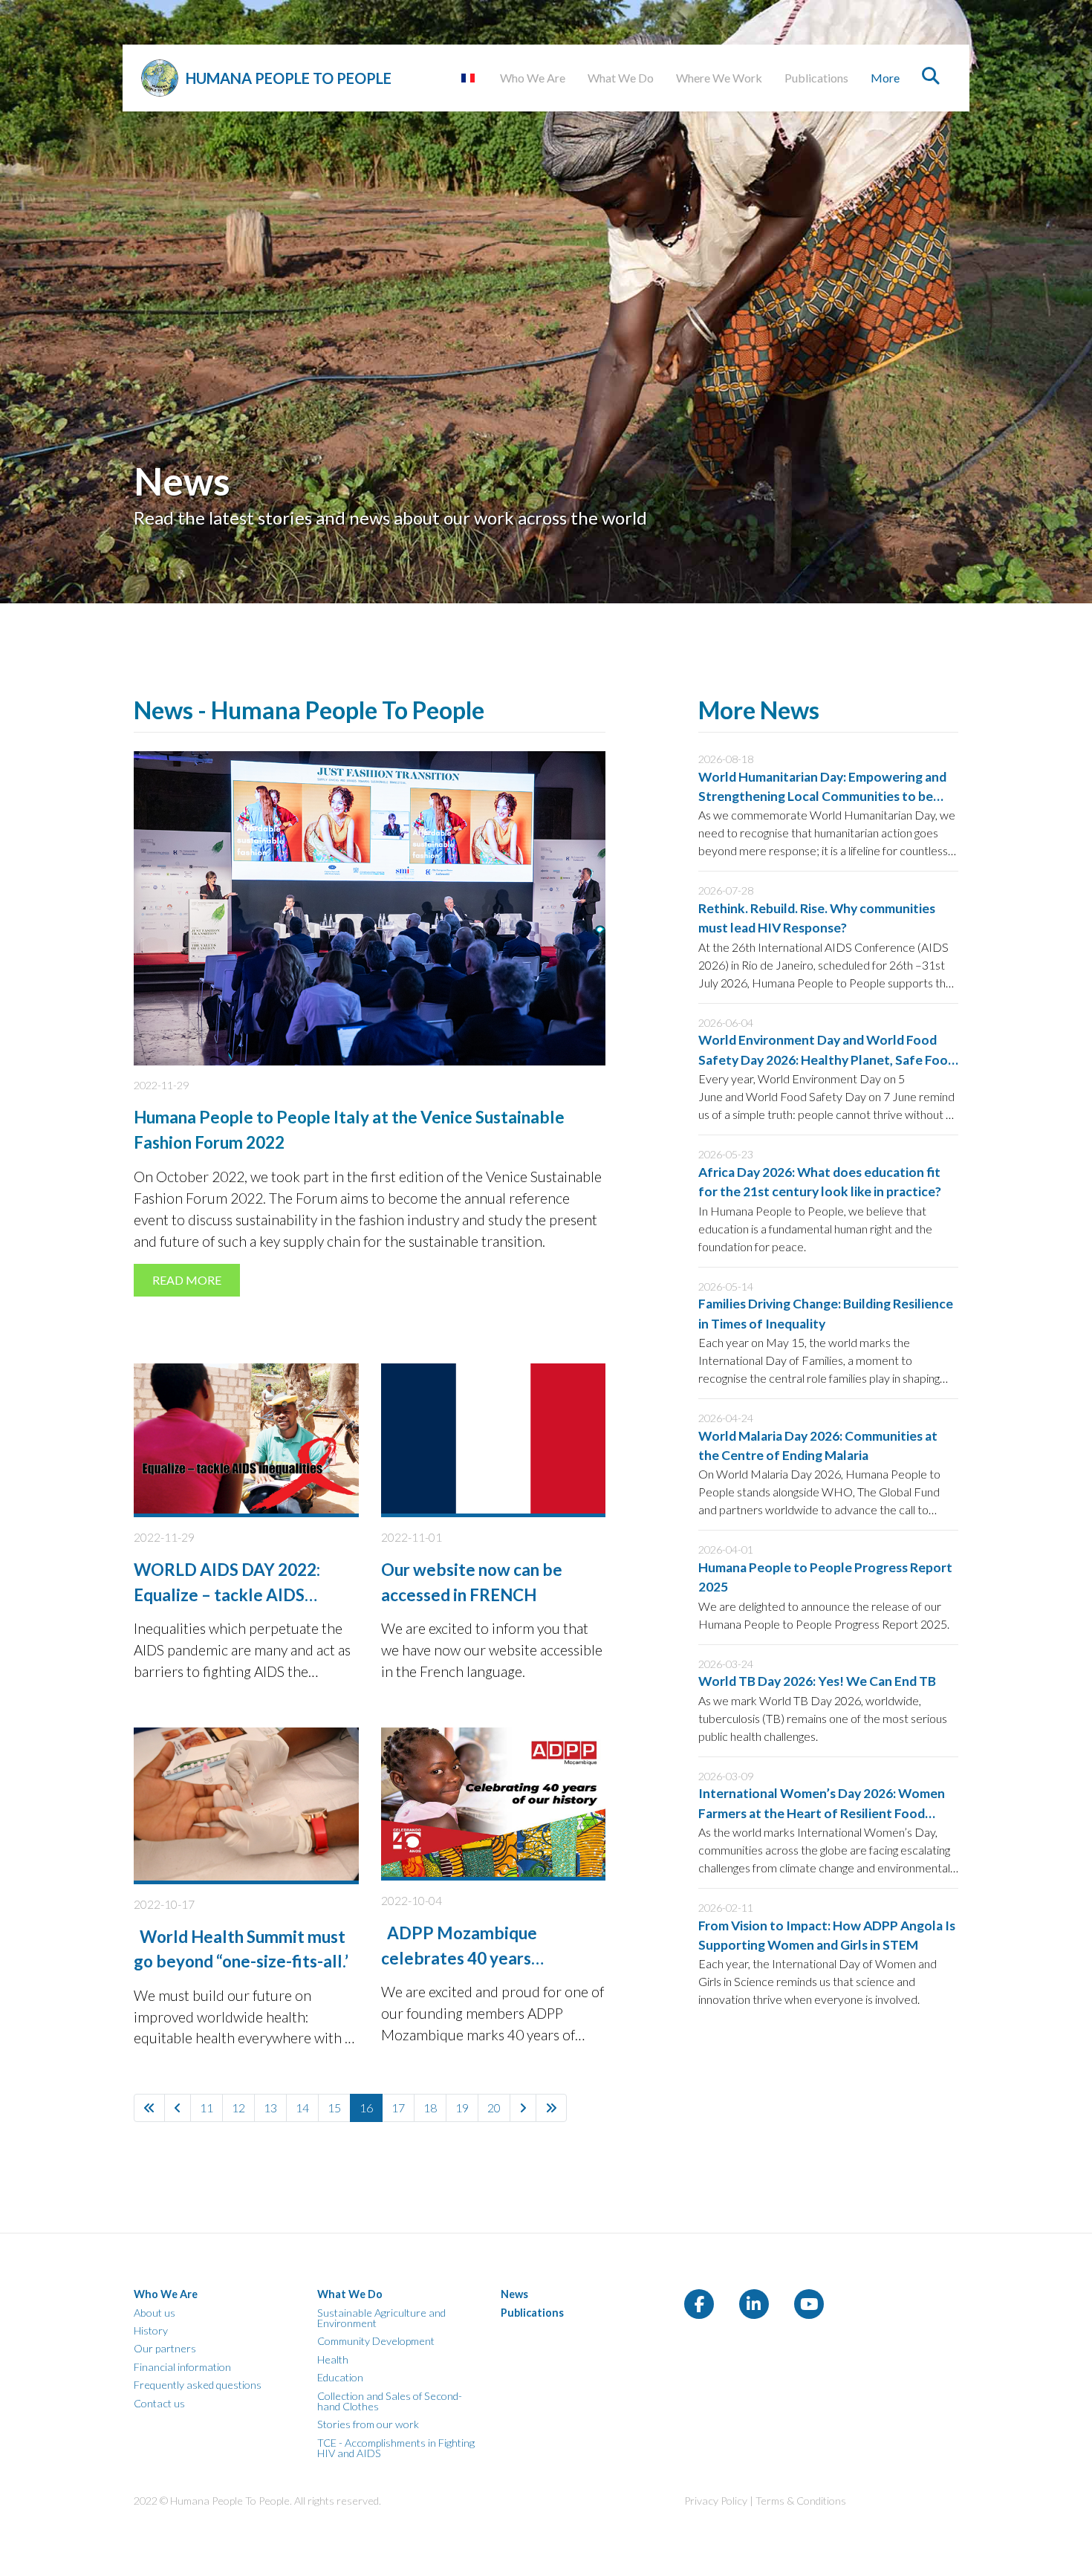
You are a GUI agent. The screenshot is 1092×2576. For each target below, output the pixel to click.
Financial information (182, 2367)
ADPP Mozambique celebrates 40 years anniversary (459, 1958)
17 (398, 2108)
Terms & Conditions (801, 2501)
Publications (816, 78)
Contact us (159, 2403)
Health (333, 2359)
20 (494, 2108)
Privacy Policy (716, 2501)
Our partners (165, 2348)
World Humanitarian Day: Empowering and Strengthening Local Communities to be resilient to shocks (822, 797)
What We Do (621, 78)
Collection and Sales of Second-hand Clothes (390, 2401)
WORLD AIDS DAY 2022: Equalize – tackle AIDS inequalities (227, 1594)
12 (238, 2108)
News (514, 2294)
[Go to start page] (149, 2108)
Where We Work (719, 78)
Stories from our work (368, 2424)
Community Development (376, 2341)
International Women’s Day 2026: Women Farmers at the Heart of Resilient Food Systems (822, 1813)
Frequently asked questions (198, 2385)
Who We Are (533, 78)
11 (207, 2108)
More (885, 78)
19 (462, 2108)
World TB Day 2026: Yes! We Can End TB (817, 1681)
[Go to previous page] (178, 2108)
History (151, 2330)
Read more (187, 1280)
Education (340, 2377)
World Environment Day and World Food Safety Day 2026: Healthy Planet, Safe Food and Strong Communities (827, 1060)
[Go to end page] (551, 2108)
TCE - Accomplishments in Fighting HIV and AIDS (396, 2448)
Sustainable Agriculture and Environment (381, 2318)
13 (270, 2108)
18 (430, 2108)
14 (302, 2108)
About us (155, 2313)
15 (334, 2108)
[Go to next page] (523, 2108)
